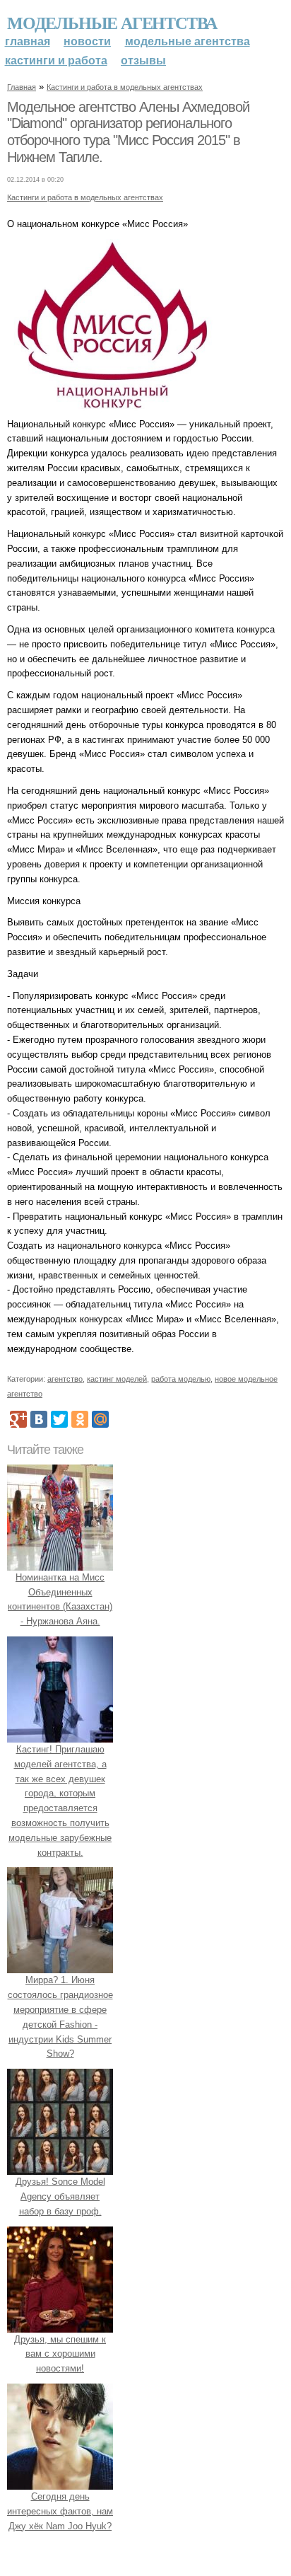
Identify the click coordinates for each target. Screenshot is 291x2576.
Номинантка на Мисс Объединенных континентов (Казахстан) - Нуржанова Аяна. (60, 1599)
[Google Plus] (18, 1419)
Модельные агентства (112, 22)
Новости (87, 41)
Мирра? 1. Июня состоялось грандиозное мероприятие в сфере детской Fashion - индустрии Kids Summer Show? (60, 2017)
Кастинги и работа (56, 60)
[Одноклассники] (80, 1419)
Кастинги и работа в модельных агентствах (125, 87)
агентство (65, 1379)
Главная (28, 41)
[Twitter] (59, 1419)
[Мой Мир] (100, 1419)
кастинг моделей (117, 1379)
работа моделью (181, 1379)
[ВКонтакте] (39, 1419)
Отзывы (143, 60)
